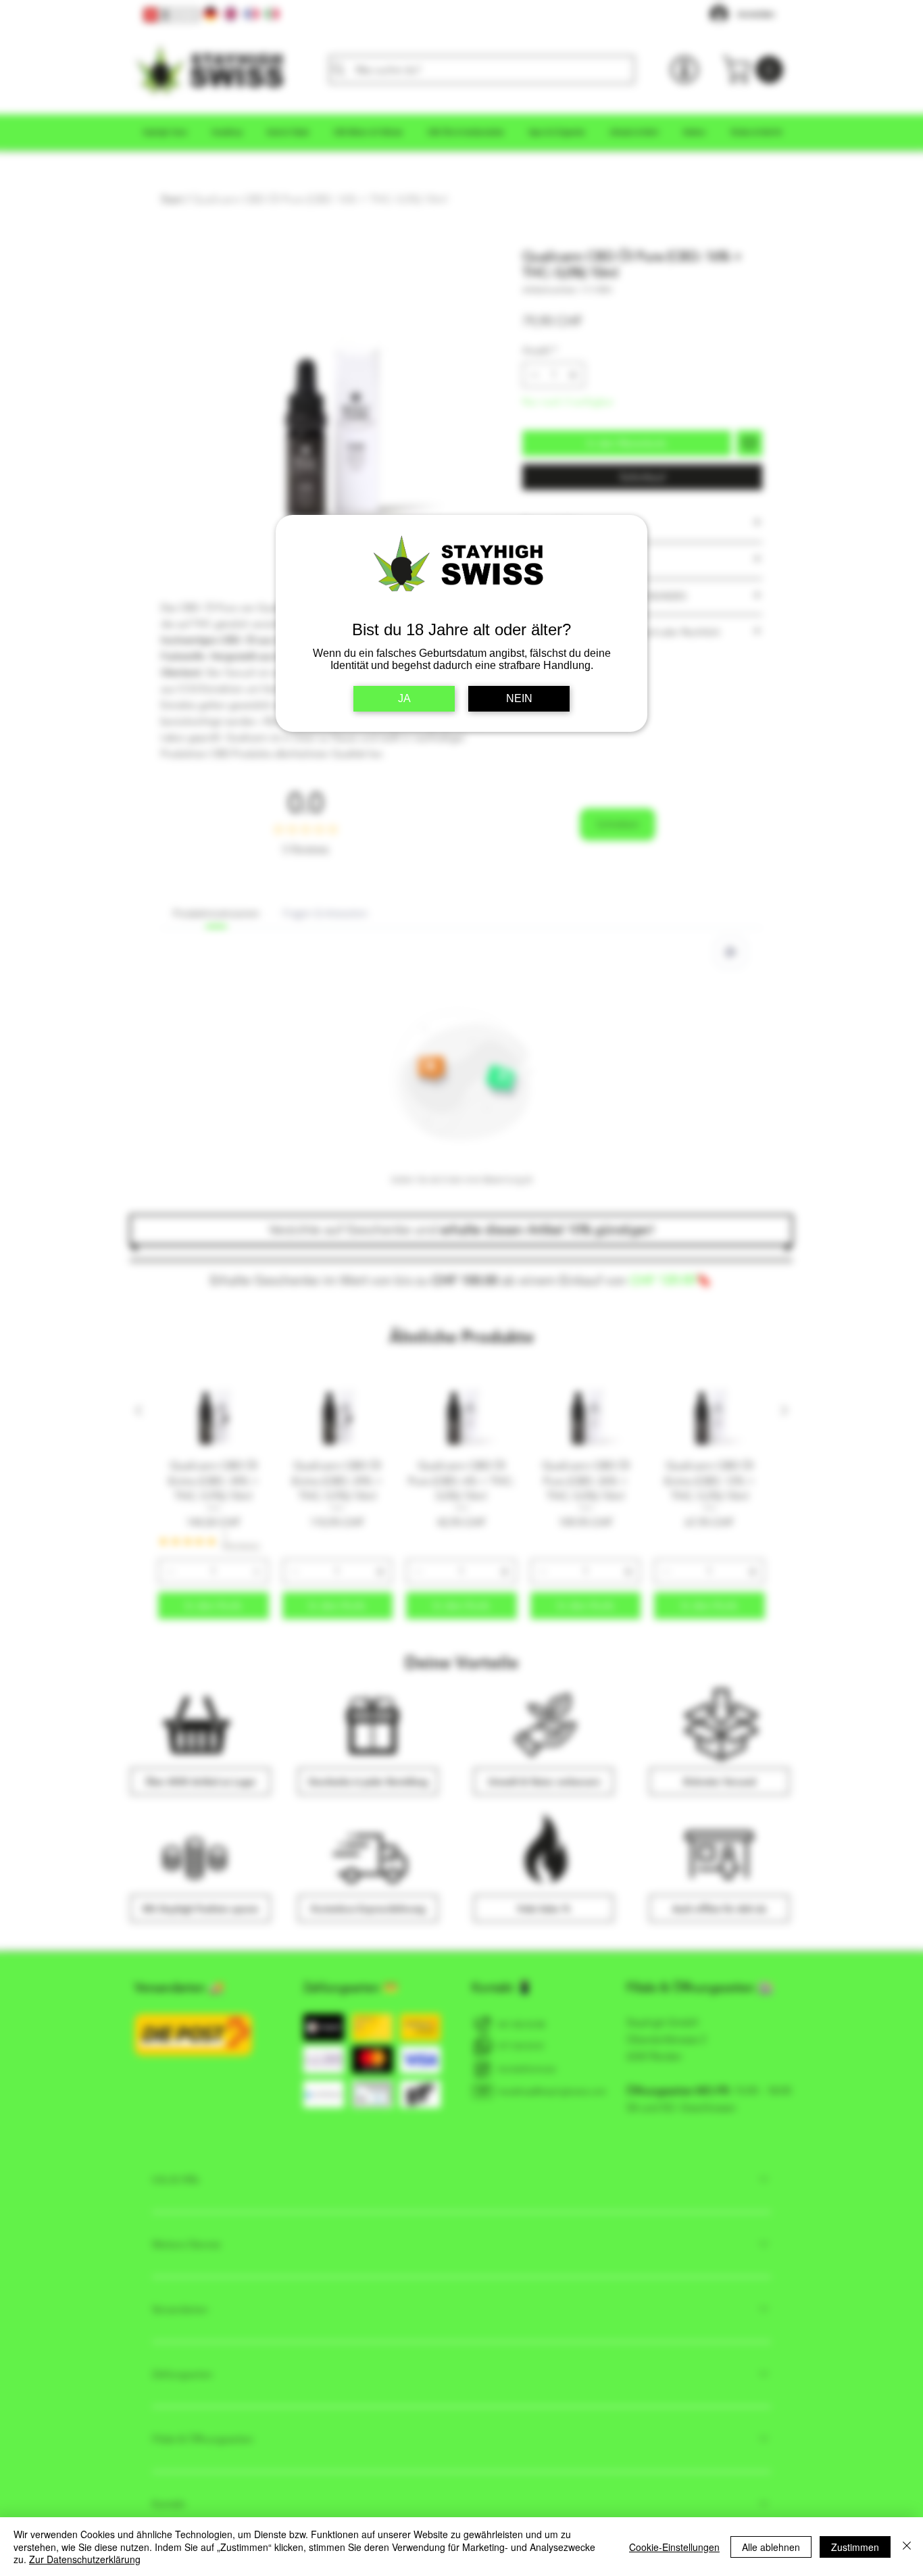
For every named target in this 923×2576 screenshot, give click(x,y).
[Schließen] (907, 2547)
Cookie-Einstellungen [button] (674, 2547)
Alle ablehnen (771, 2547)
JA (404, 698)
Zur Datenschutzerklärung (85, 2559)
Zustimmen (855, 2547)
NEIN (519, 698)
